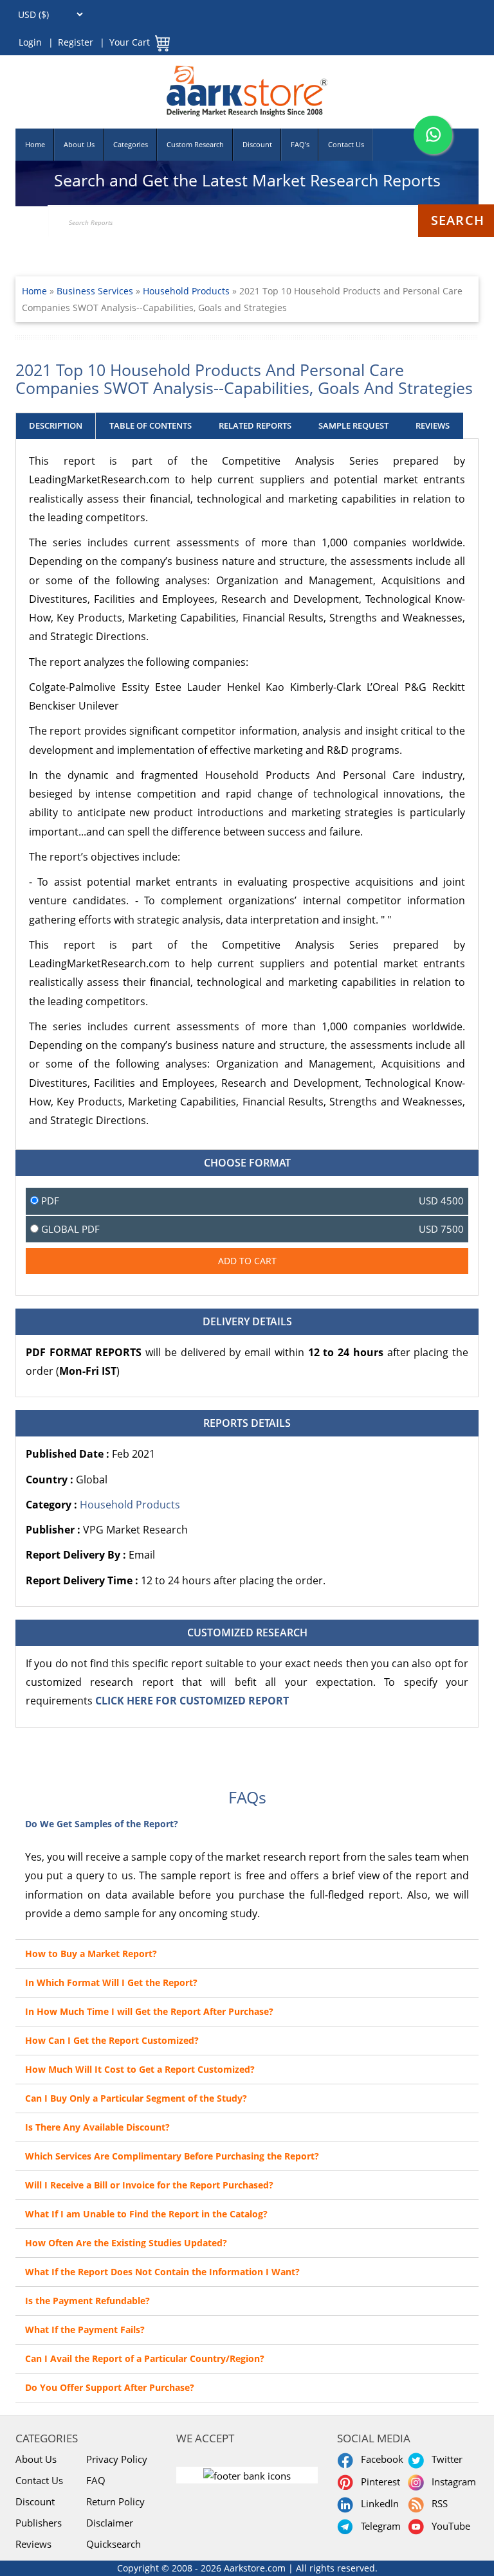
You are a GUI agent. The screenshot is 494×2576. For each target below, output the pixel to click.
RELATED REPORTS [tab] (255, 425)
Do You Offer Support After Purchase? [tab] (110, 2387)
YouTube (448, 2526)
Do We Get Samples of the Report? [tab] (102, 1824)
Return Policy (115, 2501)
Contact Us (346, 144)
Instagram (451, 2482)
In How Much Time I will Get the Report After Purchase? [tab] (149, 2011)
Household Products (186, 291)
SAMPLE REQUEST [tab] (353, 425)
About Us (79, 144)
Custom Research (195, 144)
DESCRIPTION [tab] (56, 425)
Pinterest (378, 2482)
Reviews (33, 2544)
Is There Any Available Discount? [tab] (97, 2127)
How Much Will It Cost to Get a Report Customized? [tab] (140, 2069)
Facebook (380, 2459)
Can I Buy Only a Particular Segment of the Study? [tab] (136, 2098)
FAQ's (300, 144)
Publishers (39, 2523)
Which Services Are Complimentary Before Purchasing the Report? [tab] (172, 2156)
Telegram (378, 2526)
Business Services (96, 291)
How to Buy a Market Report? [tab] (91, 1954)
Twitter (444, 2459)
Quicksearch (114, 2544)
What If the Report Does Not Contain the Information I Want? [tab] (162, 2272)
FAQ (96, 2480)
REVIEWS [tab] (433, 425)
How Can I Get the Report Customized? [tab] (112, 2040)
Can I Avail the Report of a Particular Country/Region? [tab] (145, 2358)
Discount (257, 144)
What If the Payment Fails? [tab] (85, 2330)
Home (35, 144)
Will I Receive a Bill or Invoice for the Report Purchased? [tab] (149, 2185)
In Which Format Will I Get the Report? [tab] (111, 1982)
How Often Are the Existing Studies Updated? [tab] (126, 2243)
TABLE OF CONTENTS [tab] (151, 425)
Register (76, 42)
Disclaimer (110, 2523)
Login (30, 42)
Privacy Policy (117, 2459)
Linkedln (377, 2503)
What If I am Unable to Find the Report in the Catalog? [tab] (146, 2214)
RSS (437, 2503)
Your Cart (130, 42)
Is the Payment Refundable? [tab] (87, 2301)
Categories (131, 144)
